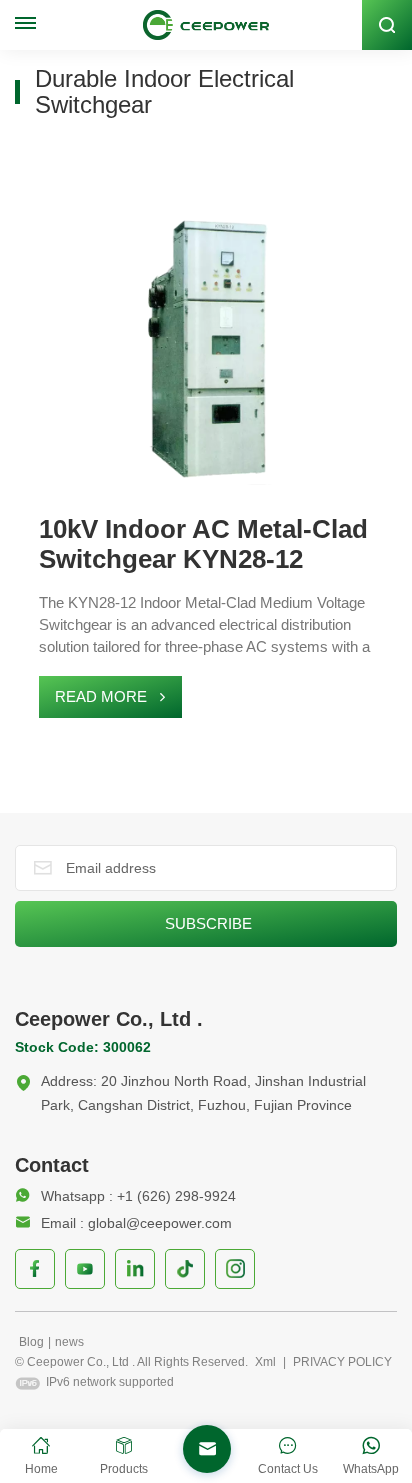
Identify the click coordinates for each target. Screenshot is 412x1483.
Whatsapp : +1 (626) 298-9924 (138, 1196)
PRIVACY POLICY (342, 1362)
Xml (265, 1362)
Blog (31, 1342)
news (69, 1342)
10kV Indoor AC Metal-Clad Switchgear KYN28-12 (203, 544)
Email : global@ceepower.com (136, 1223)
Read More (101, 696)
